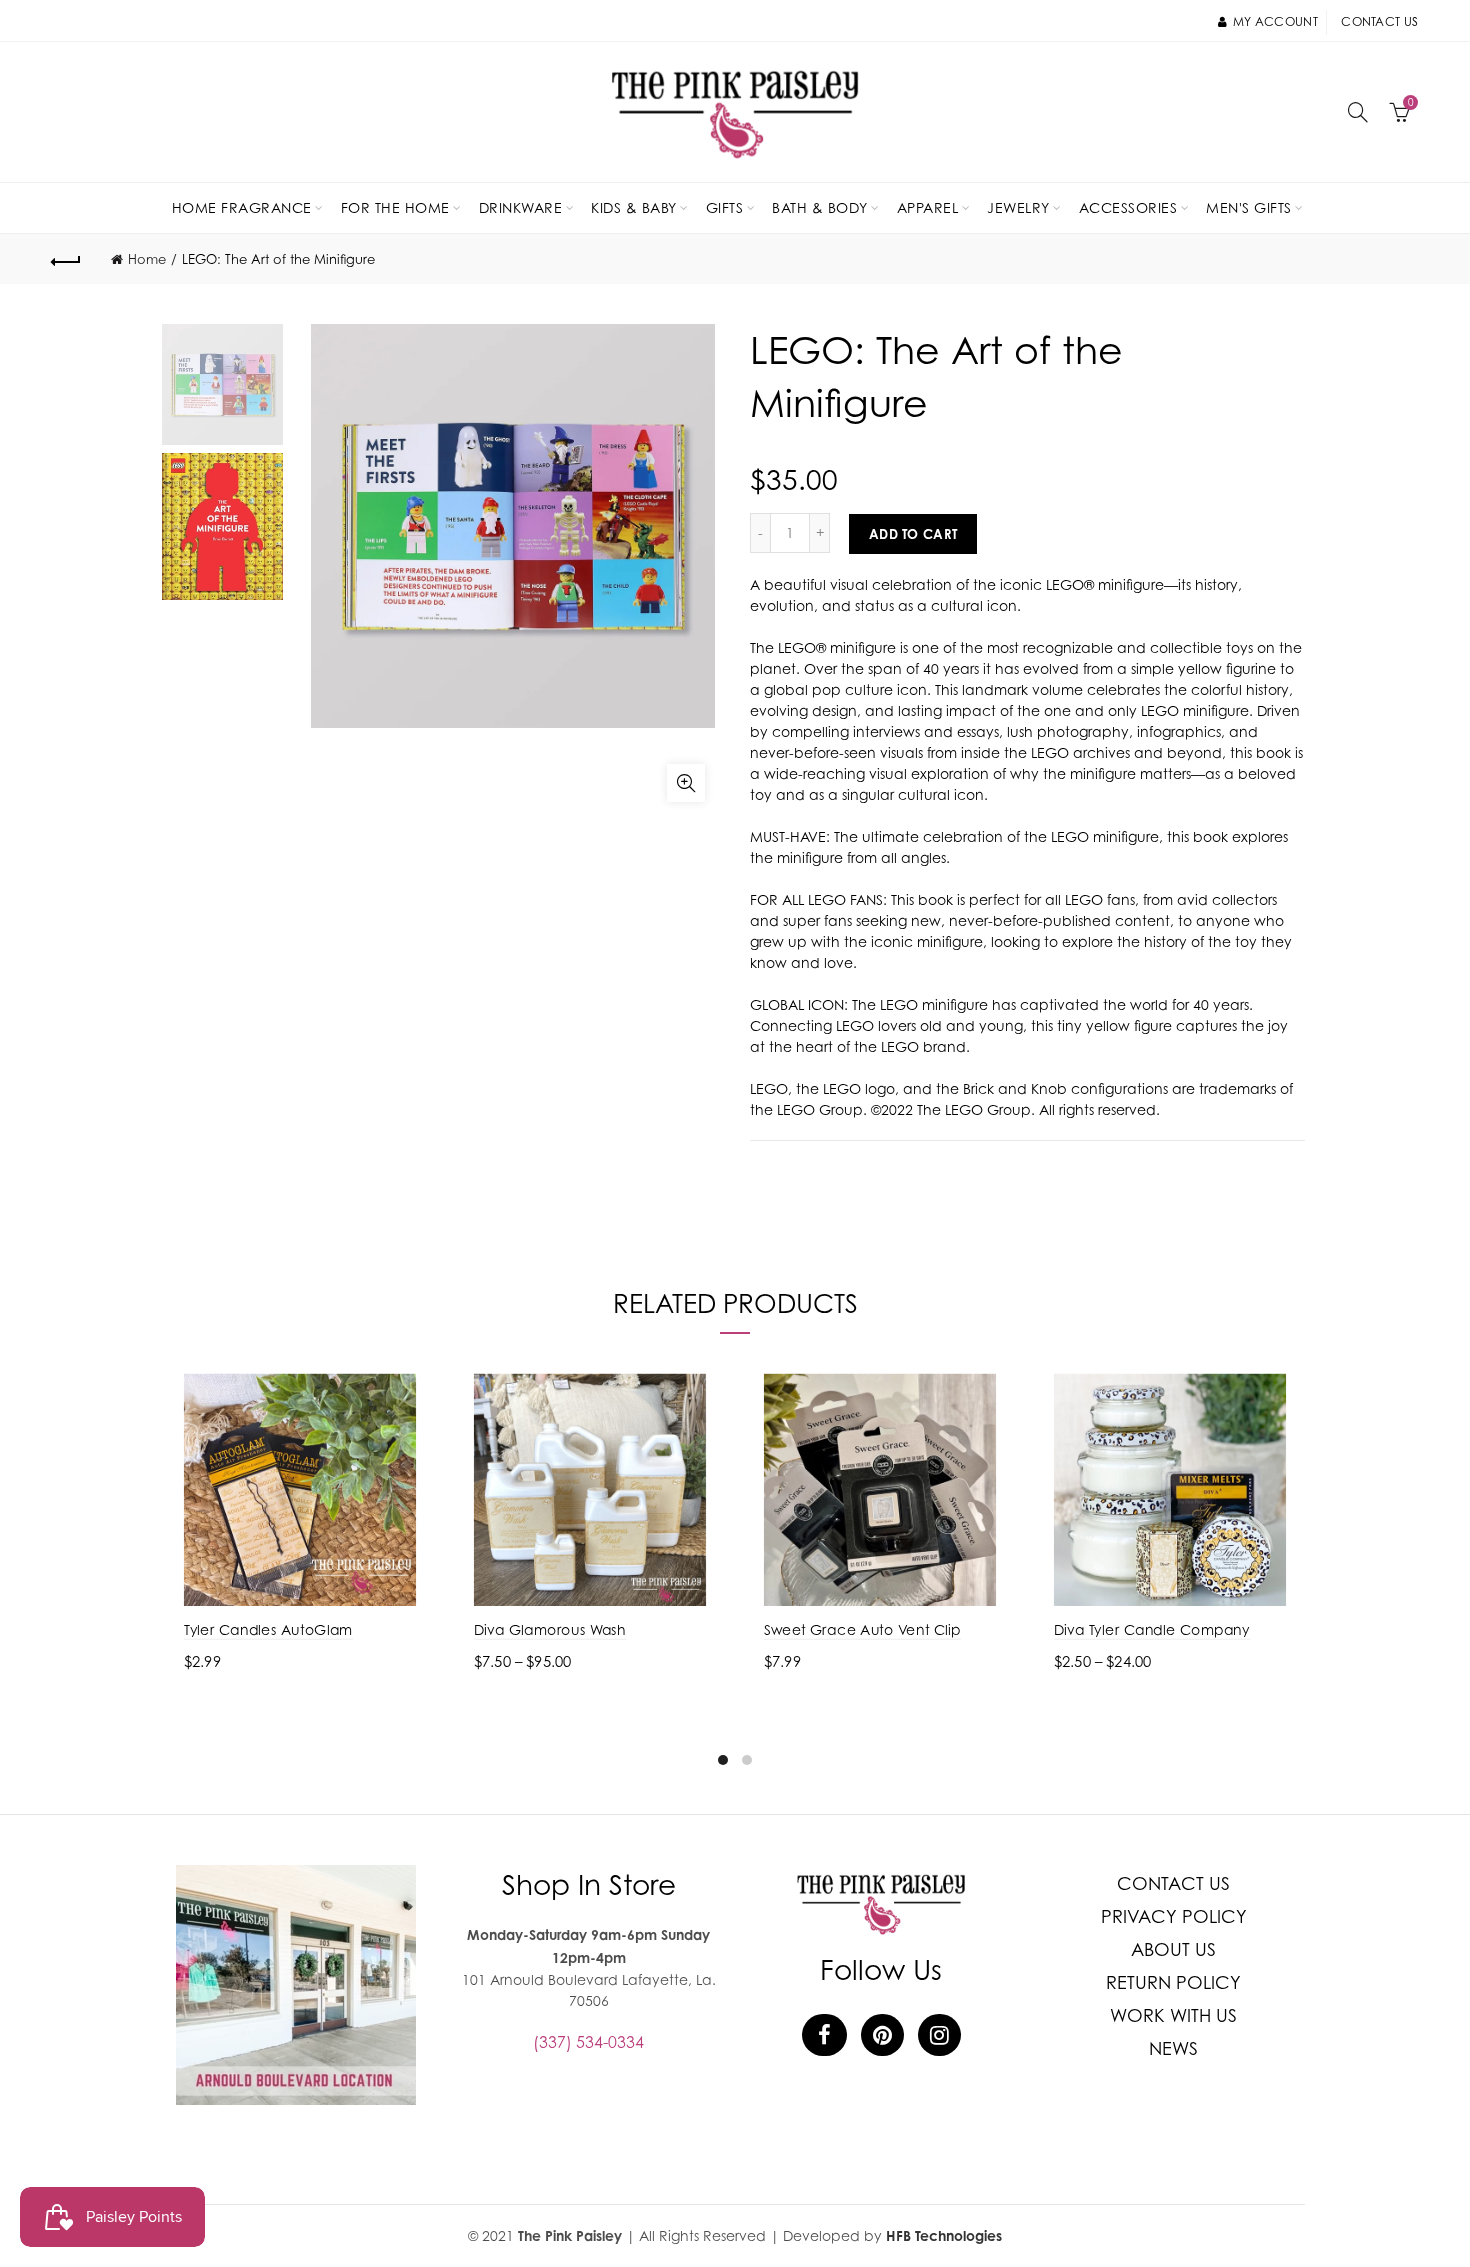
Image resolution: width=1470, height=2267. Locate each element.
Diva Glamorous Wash (550, 1629)
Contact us (1379, 21)
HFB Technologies (944, 2235)
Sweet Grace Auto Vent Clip (862, 1629)
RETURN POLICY (1173, 1982)
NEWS (1173, 2048)
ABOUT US (1173, 1949)
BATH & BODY (820, 207)
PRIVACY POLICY (1174, 1916)
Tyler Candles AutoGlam (268, 1629)
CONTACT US (1173, 1883)
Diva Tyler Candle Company (1152, 1629)
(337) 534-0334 (588, 2042)
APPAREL (928, 207)
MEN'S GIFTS (1249, 207)
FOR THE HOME (395, 207)
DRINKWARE (521, 207)
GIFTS (725, 207)
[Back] (67, 259)
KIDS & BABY (634, 207)
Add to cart (913, 534)
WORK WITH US (1173, 2015)
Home (147, 259)
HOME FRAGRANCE (242, 207)
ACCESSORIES (1128, 207)
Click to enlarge (686, 783)
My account (1275, 21)
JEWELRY (1018, 207)
